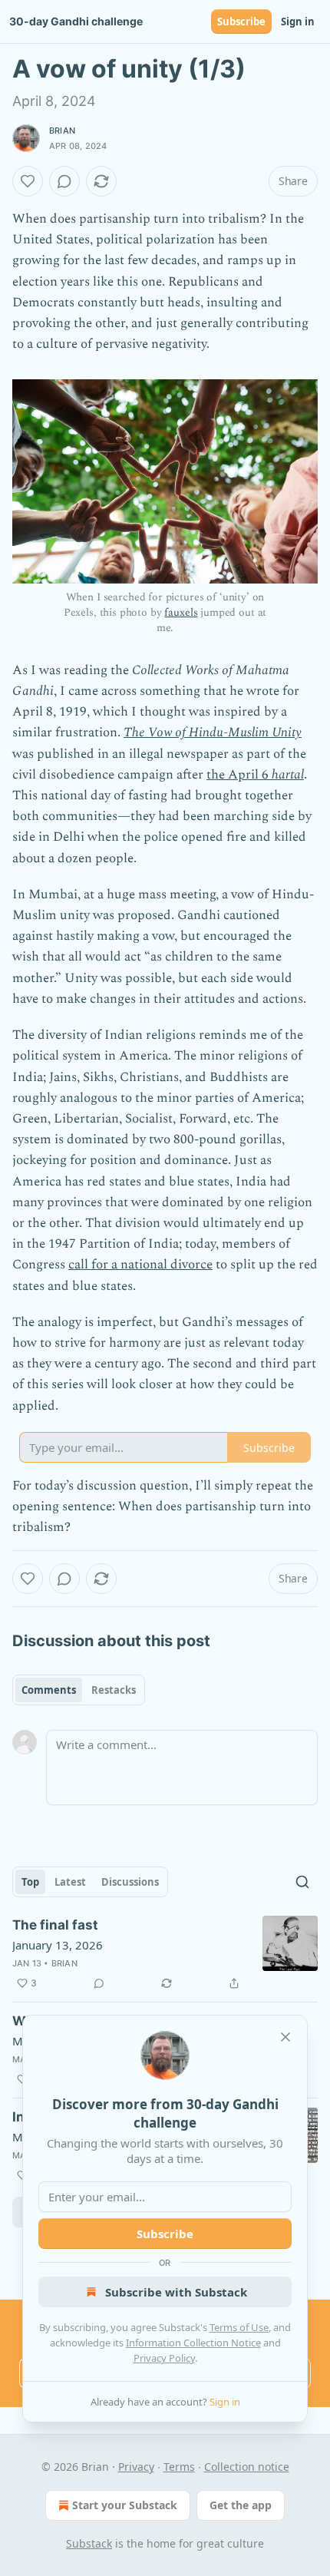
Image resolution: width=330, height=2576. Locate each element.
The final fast (55, 1925)
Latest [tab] (70, 1882)
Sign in (298, 21)
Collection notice (247, 2467)
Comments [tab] (49, 1690)
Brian (62, 131)
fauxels (181, 612)
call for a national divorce (140, 1265)
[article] (165, 1954)
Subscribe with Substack (176, 2292)
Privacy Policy (164, 2358)
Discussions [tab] (130, 1882)
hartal (288, 775)
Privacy (136, 2467)
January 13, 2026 (58, 1945)
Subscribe (241, 21)
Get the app (241, 2505)
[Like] (28, 181)
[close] (285, 2037)
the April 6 (239, 775)
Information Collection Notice (193, 2343)
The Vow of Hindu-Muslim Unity (213, 732)
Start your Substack (125, 2505)
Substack (89, 2543)
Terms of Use (239, 2327)
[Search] (302, 1882)
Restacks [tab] (114, 1690)
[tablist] (79, 1690)
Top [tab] (30, 1882)
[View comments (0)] (64, 181)
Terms (179, 2467)
